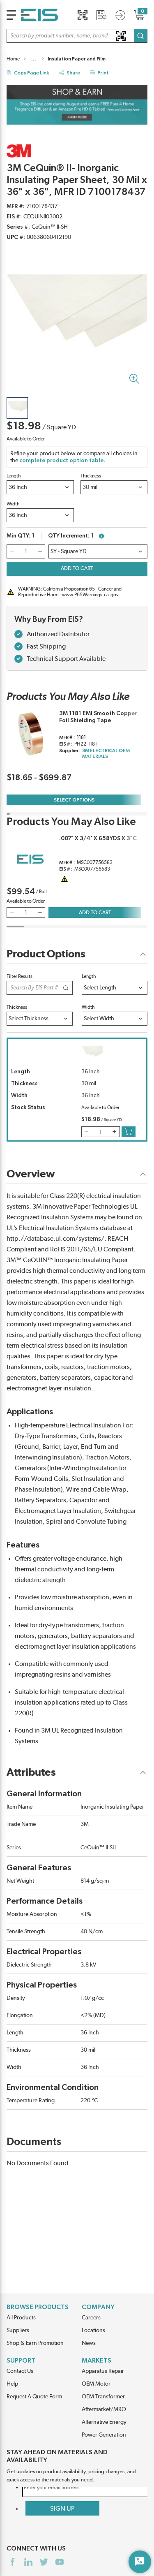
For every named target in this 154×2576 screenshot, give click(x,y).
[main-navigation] (11, 15)
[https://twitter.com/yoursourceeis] (44, 2562)
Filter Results (20, 976)
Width (13, 504)
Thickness (91, 476)
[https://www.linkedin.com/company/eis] (28, 2562)
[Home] (39, 15)
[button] (77, 36)
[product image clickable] (17, 408)
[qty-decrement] (12, 551)
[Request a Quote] (101, 15)
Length (14, 476)
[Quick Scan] (83, 15)
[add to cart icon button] (129, 1132)
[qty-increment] (40, 551)
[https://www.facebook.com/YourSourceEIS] (13, 2562)
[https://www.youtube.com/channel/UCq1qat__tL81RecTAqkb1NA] (60, 2562)
